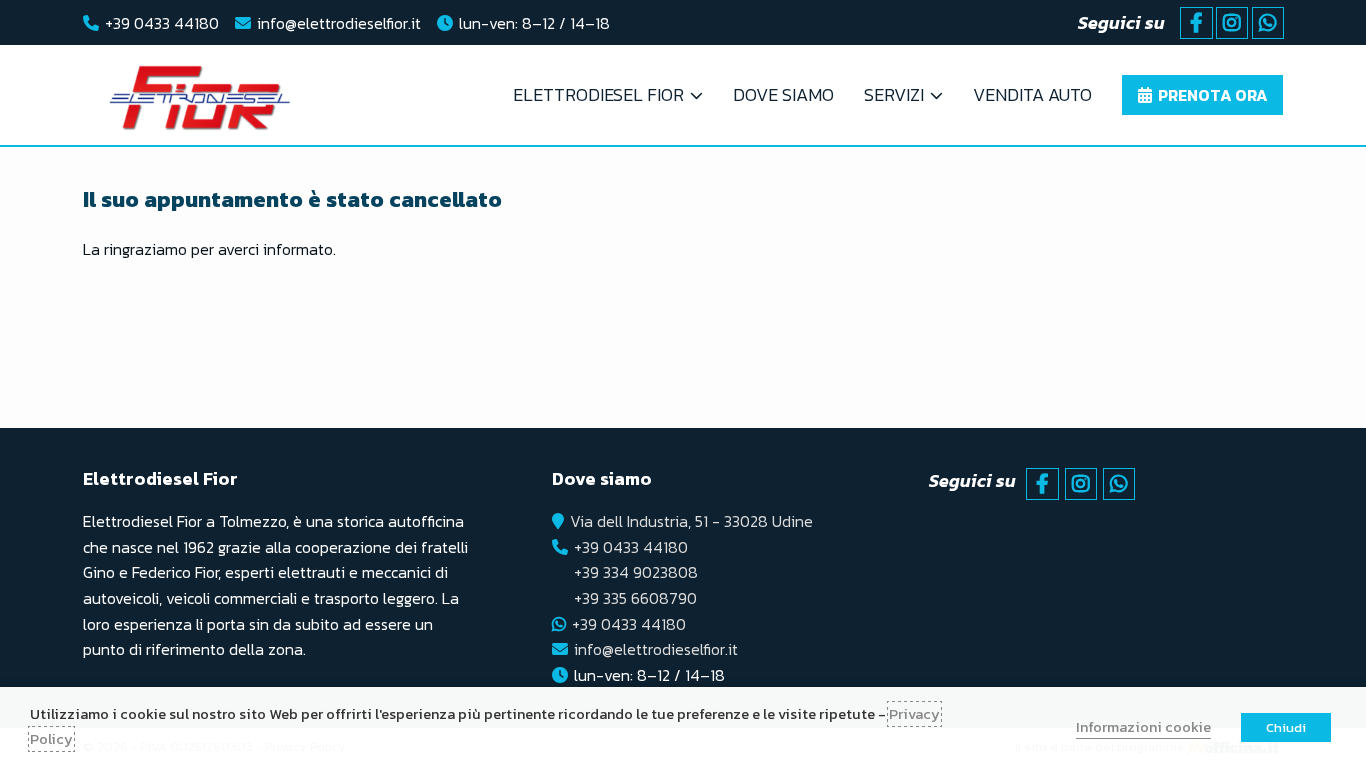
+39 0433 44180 (162, 23)
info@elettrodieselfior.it (339, 23)
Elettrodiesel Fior (598, 94)
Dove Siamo (783, 94)
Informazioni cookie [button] (1143, 727)
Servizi (894, 94)
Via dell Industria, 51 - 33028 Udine (691, 521)
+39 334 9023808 (636, 572)
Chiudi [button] (1286, 727)
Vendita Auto (1032, 94)
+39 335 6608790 (635, 598)
